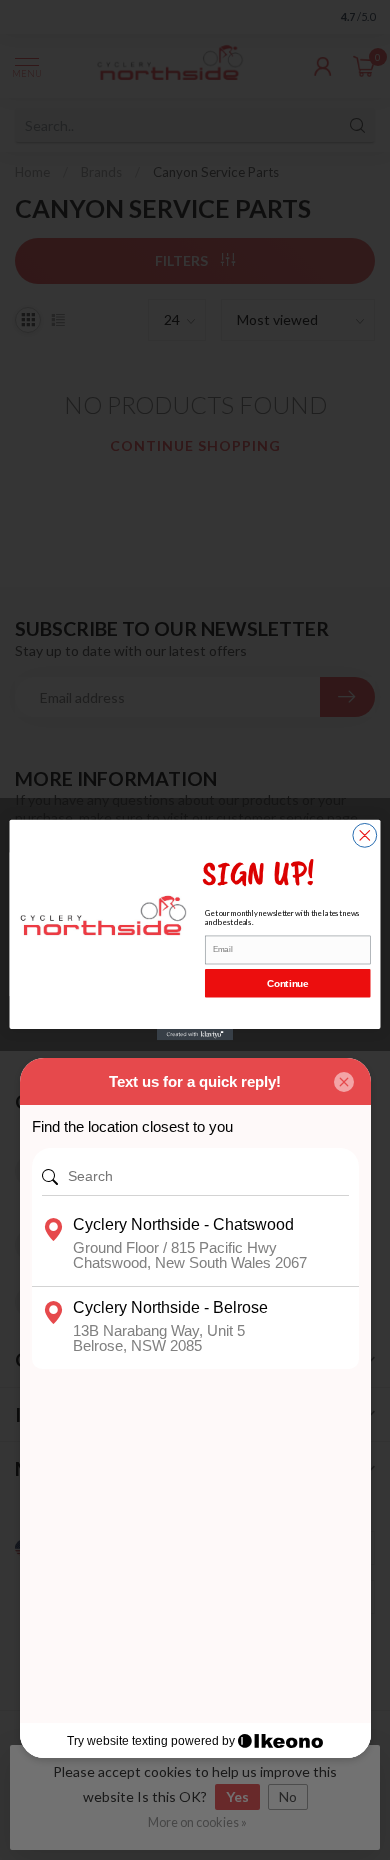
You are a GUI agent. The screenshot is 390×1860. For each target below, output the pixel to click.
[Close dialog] (365, 835)
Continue (287, 983)
